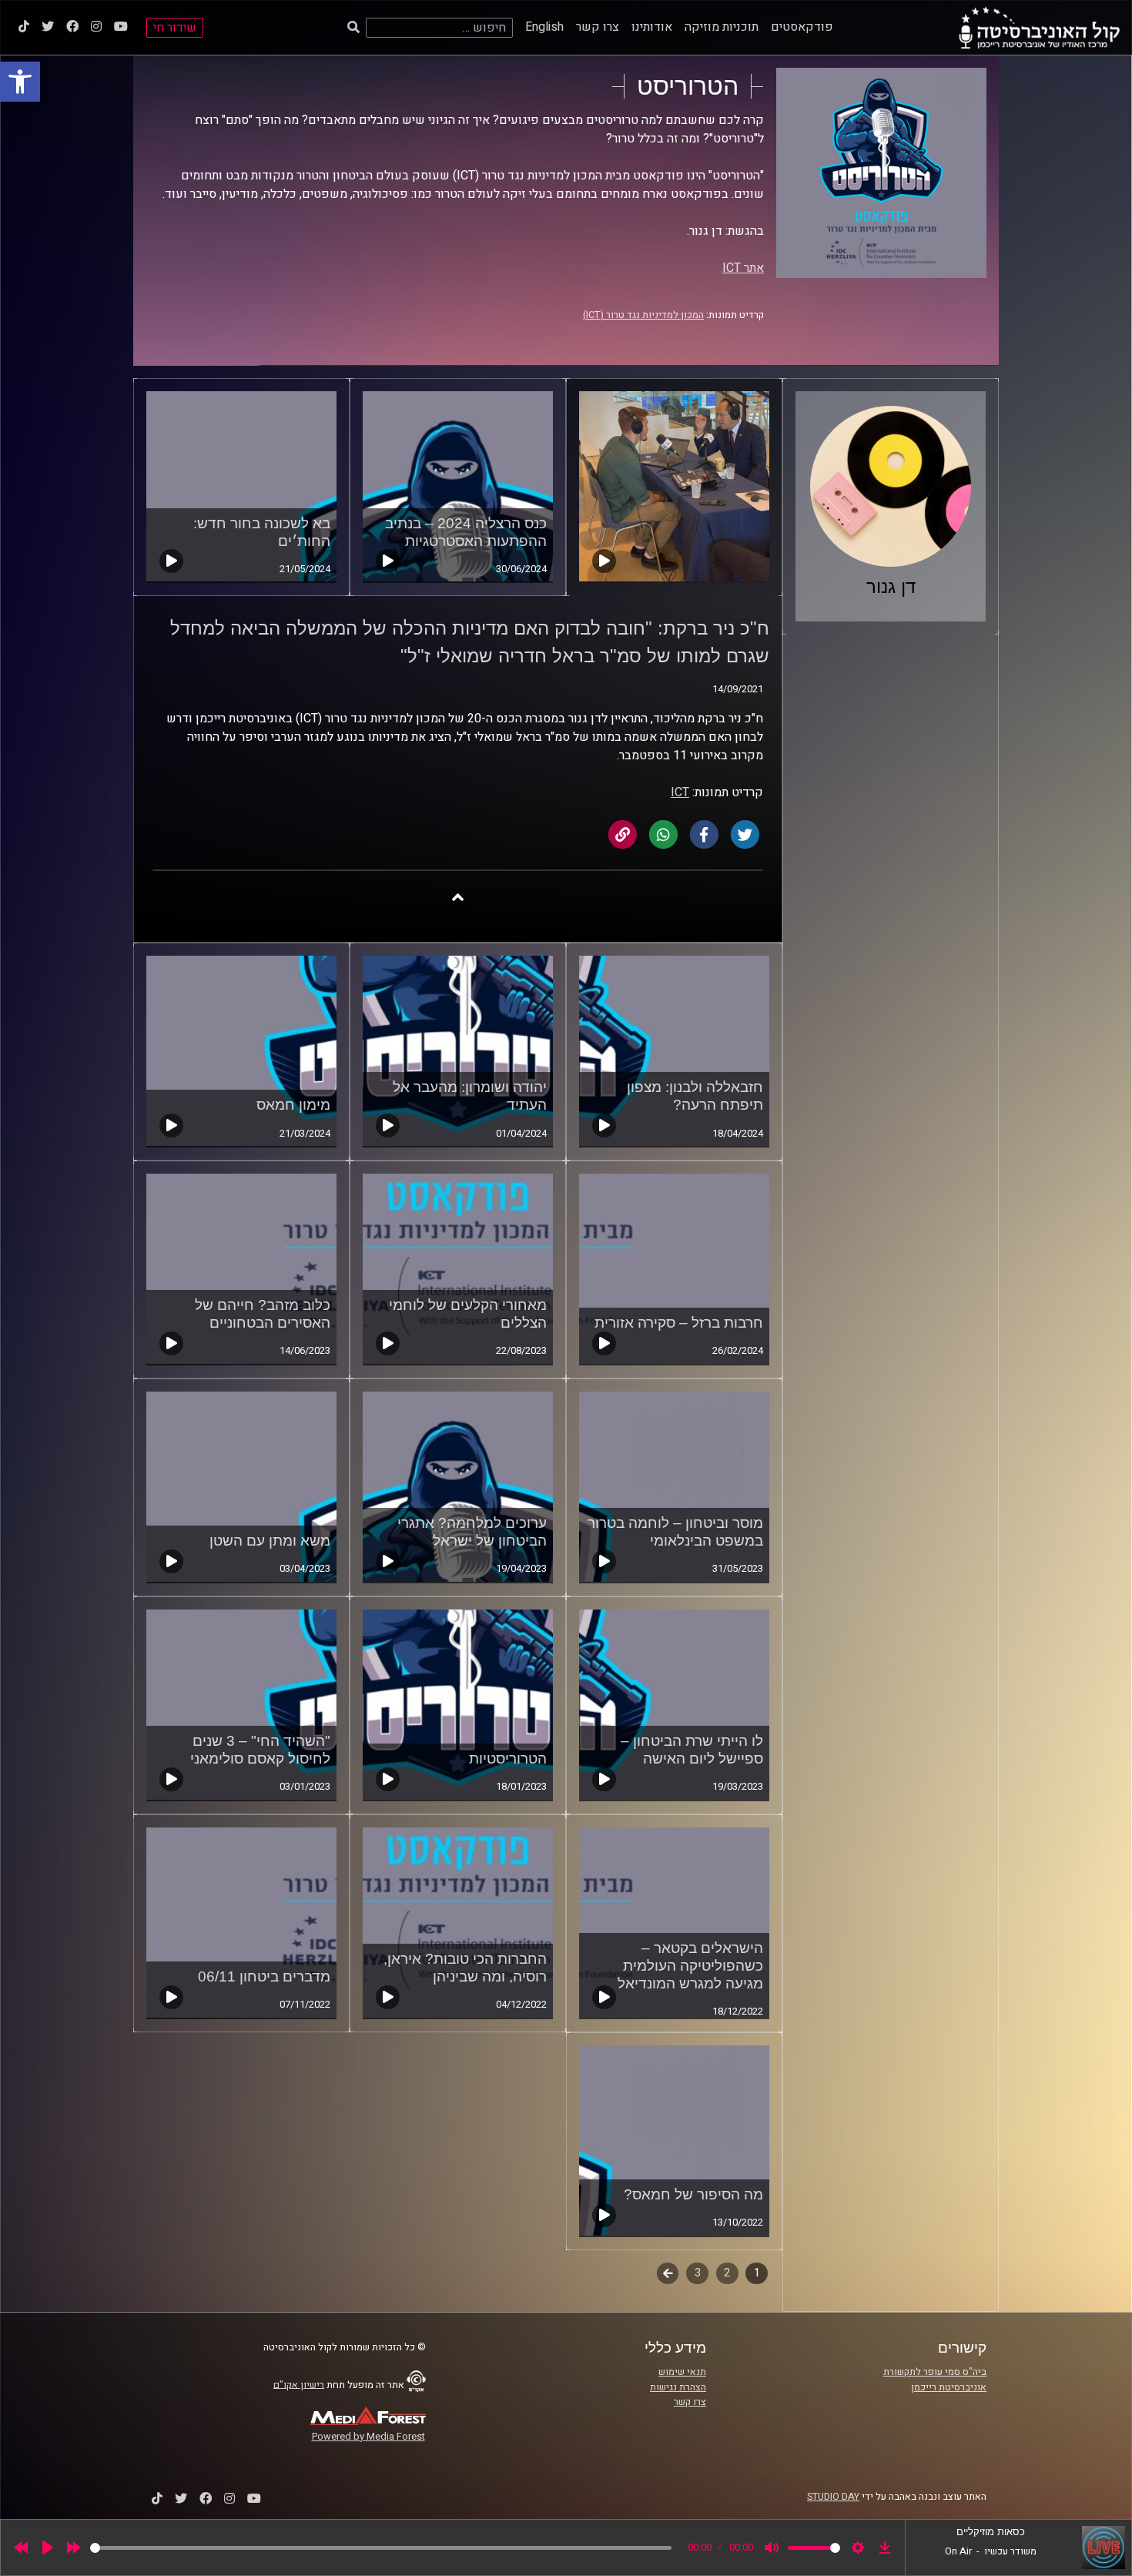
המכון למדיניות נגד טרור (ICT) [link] (643, 315)
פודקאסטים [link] (802, 27)
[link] (20, 82)
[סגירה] (458, 897)
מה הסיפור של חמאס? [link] (693, 2194)
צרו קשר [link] (598, 27)
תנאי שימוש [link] (682, 2372)
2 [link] (727, 2273)
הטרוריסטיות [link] (508, 1759)
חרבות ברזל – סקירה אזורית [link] (679, 1323)
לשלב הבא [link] (668, 2275)
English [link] (544, 27)
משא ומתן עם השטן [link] (270, 1541)
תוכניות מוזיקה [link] (722, 27)
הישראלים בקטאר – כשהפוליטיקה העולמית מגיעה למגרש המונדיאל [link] (690, 1966)
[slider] (381, 2548)
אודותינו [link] (652, 27)
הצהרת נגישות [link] (678, 2387)
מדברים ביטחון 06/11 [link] (264, 1976)
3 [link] (698, 2273)
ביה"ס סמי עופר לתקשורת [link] (935, 2372)
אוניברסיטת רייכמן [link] (949, 2387)
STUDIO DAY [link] (833, 2497)
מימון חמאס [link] (293, 1105)
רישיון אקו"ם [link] (299, 2384)
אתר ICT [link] (743, 268)
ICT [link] (680, 792)
